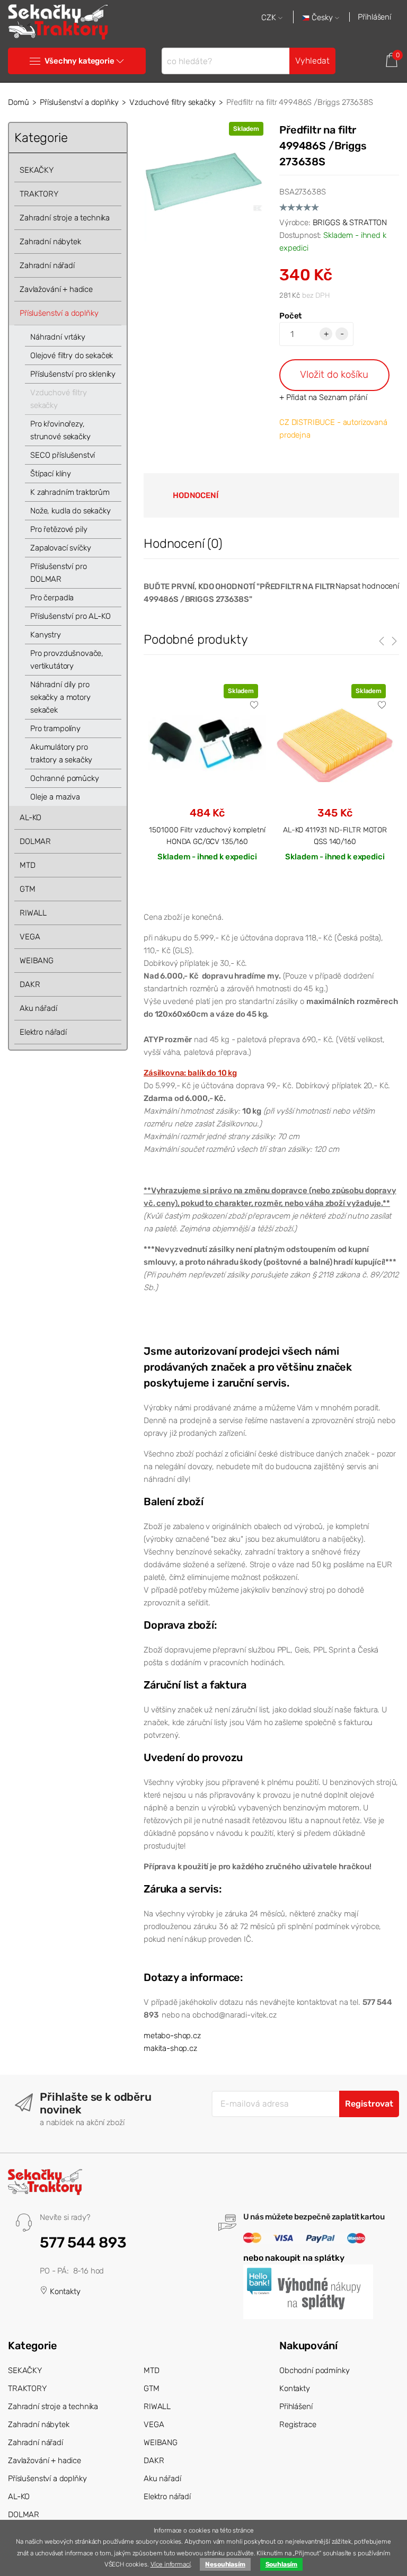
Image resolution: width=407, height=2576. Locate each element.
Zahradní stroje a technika (65, 218)
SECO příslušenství (63, 455)
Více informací (171, 2564)
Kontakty (64, 2291)
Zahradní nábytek (50, 242)
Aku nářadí (38, 1008)
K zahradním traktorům (70, 492)
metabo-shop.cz (172, 2036)
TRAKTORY (39, 194)
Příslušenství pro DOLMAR (58, 573)
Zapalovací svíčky (60, 548)
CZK (270, 18)
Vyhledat (312, 61)
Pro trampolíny (55, 729)
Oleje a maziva (55, 797)
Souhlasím (282, 2564)
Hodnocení (196, 495)
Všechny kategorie (79, 61)
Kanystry (46, 635)
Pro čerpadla (52, 598)
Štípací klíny (51, 474)
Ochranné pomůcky (65, 778)
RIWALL (33, 913)
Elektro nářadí (43, 1032)
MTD (28, 865)
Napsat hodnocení (367, 586)
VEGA (30, 937)
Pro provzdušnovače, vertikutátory (67, 660)
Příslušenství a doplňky (79, 102)
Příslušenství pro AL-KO (70, 616)
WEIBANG (37, 961)
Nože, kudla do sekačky (70, 511)
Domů (18, 102)
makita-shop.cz (170, 2048)
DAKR (30, 984)
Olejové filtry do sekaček (72, 356)
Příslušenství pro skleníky (73, 374)
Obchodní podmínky (314, 2370)
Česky (322, 18)
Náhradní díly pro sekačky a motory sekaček (60, 697)
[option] (207, 782)
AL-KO (30, 818)
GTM (28, 889)
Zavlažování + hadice (56, 289)
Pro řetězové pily (59, 529)
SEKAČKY (37, 170)
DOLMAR (35, 841)
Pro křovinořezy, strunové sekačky (60, 430)
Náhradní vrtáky (58, 337)
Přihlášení (374, 17)
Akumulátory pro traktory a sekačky (61, 753)
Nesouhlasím (225, 2564)
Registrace (298, 2424)
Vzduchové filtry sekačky (172, 102)
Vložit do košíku (334, 374)
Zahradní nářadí (47, 265)
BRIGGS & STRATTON (350, 223)
